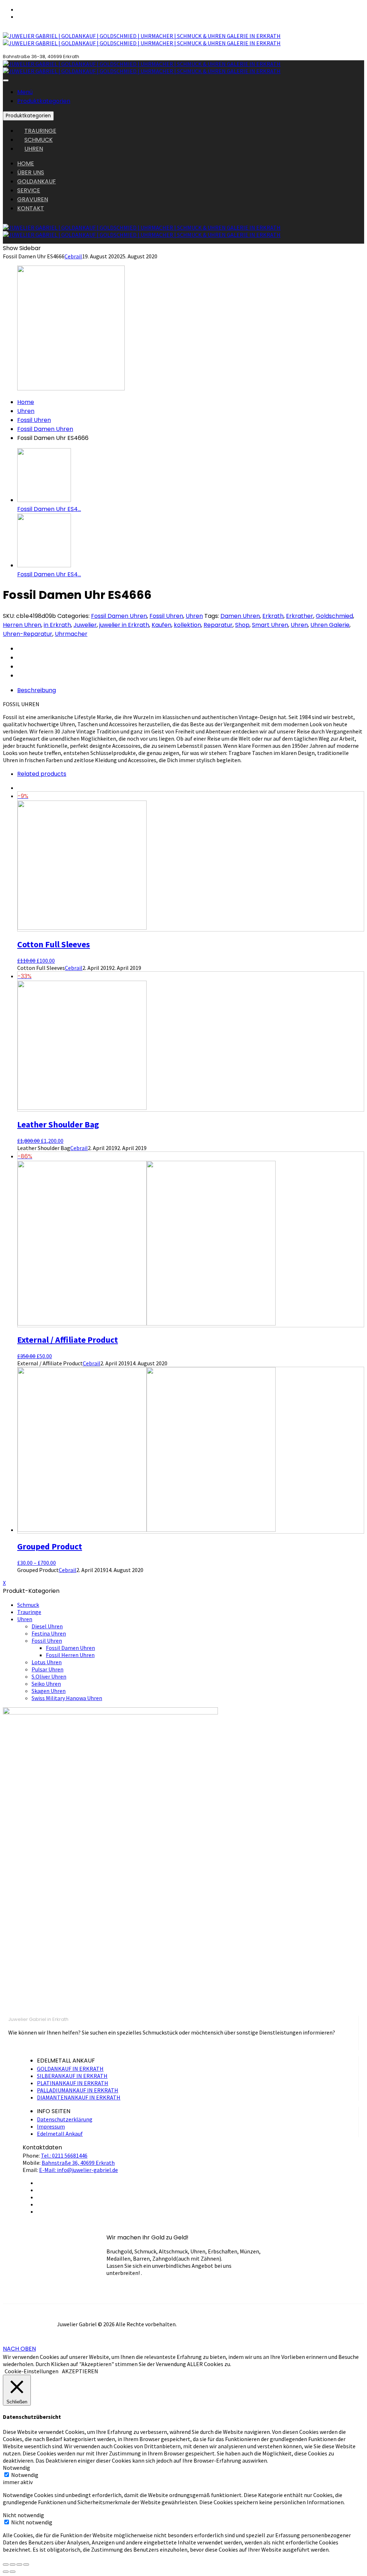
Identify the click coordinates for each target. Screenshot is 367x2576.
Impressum (51, 2126)
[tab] (191, 690)
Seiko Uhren (46, 1684)
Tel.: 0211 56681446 (64, 2155)
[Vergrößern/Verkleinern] (26, 2565)
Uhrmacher (71, 634)
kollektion (187, 625)
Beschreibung (37, 690)
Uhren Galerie (330, 625)
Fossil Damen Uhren (45, 429)
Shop (242, 625)
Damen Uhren (240, 616)
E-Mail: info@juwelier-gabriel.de (78, 2170)
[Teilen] (13, 2565)
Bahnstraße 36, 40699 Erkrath (78, 2163)
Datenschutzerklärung (65, 2119)
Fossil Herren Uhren (70, 1655)
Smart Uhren (270, 625)
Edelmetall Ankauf (60, 2134)
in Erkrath (57, 625)
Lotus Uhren (47, 1662)
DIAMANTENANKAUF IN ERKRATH (79, 2097)
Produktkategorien (44, 101)
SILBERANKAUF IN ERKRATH (72, 2076)
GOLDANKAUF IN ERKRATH (70, 2069)
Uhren (26, 411)
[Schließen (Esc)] (6, 2565)
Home (26, 402)
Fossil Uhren (34, 420)
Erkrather (300, 616)
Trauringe (29, 1612)
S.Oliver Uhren (49, 1676)
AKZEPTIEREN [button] (80, 2371)
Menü (25, 92)
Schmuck (28, 1605)
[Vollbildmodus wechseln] (19, 2565)
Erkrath (273, 616)
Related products (42, 774)
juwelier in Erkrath (124, 625)
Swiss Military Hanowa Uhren (67, 1698)
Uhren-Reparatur (28, 634)
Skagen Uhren (49, 1691)
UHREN (34, 149)
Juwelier (85, 625)
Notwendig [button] (16, 2468)
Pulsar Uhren (47, 1669)
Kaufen (161, 625)
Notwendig (25, 2475)
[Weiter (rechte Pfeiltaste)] (13, 2572)
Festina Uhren (49, 1633)
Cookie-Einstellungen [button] (32, 2371)
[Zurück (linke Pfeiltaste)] (6, 2572)
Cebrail (73, 256)
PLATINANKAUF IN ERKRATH (73, 2083)
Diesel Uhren (47, 1626)
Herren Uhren (22, 625)
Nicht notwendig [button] (23, 2515)
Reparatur (218, 625)
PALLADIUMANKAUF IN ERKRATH (78, 2090)
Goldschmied (334, 616)
